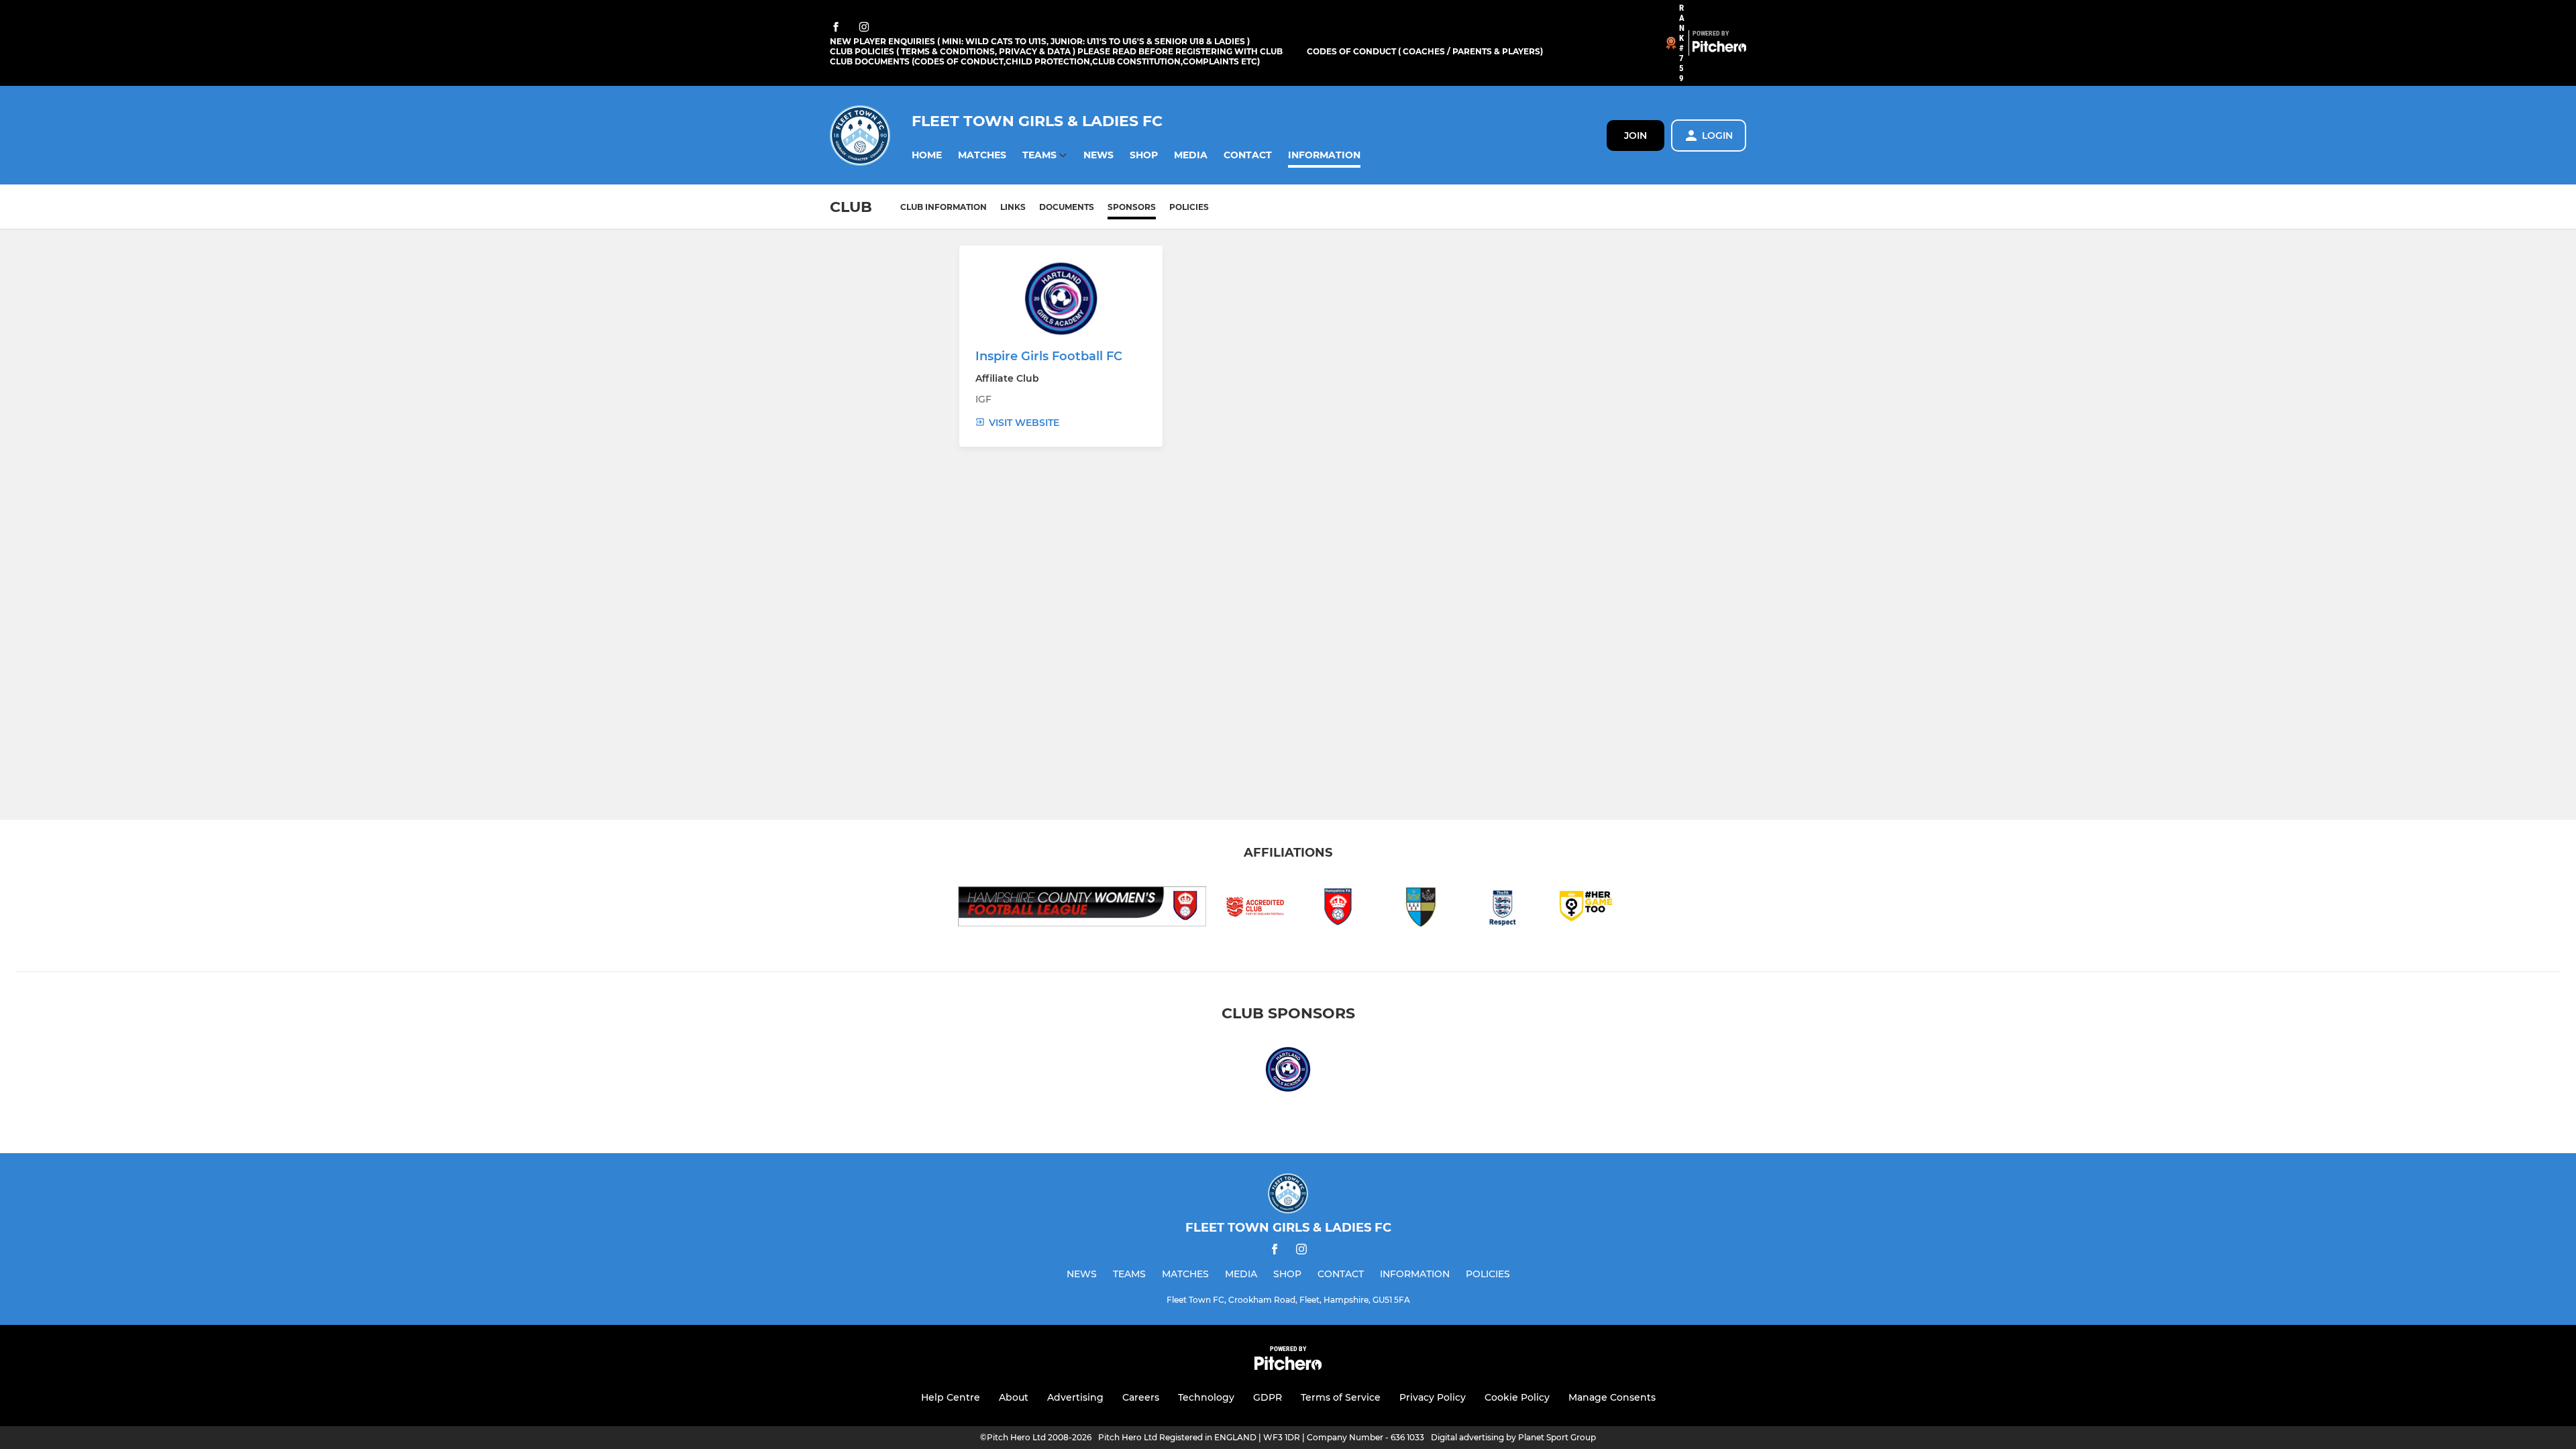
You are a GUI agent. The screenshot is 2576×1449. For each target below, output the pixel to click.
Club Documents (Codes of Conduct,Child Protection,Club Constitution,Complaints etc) (1045, 61)
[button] (927, 155)
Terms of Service (1341, 1397)
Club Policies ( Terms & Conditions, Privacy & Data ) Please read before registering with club (1056, 51)
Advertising (1075, 1397)
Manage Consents (1612, 1397)
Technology (1206, 1397)
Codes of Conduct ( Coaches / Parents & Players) (1425, 51)
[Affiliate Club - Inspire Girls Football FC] (1288, 1072)
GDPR (1268, 1397)
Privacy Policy (1433, 1397)
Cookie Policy (1517, 1397)
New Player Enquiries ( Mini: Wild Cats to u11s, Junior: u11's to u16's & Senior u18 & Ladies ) (1040, 41)
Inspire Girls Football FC (1049, 356)
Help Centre (951, 1397)
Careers (1141, 1397)
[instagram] (864, 28)
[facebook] (836, 28)
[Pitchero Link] (1719, 49)
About (1014, 1397)
